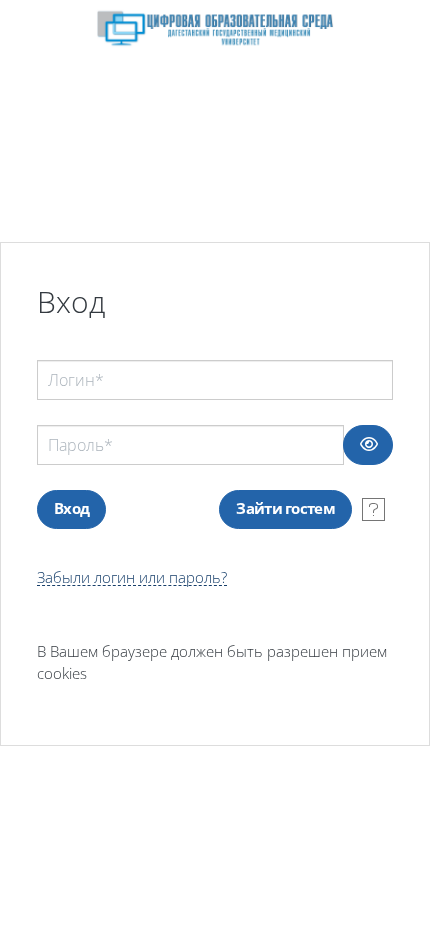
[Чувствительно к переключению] (368, 445)
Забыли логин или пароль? (132, 577)
